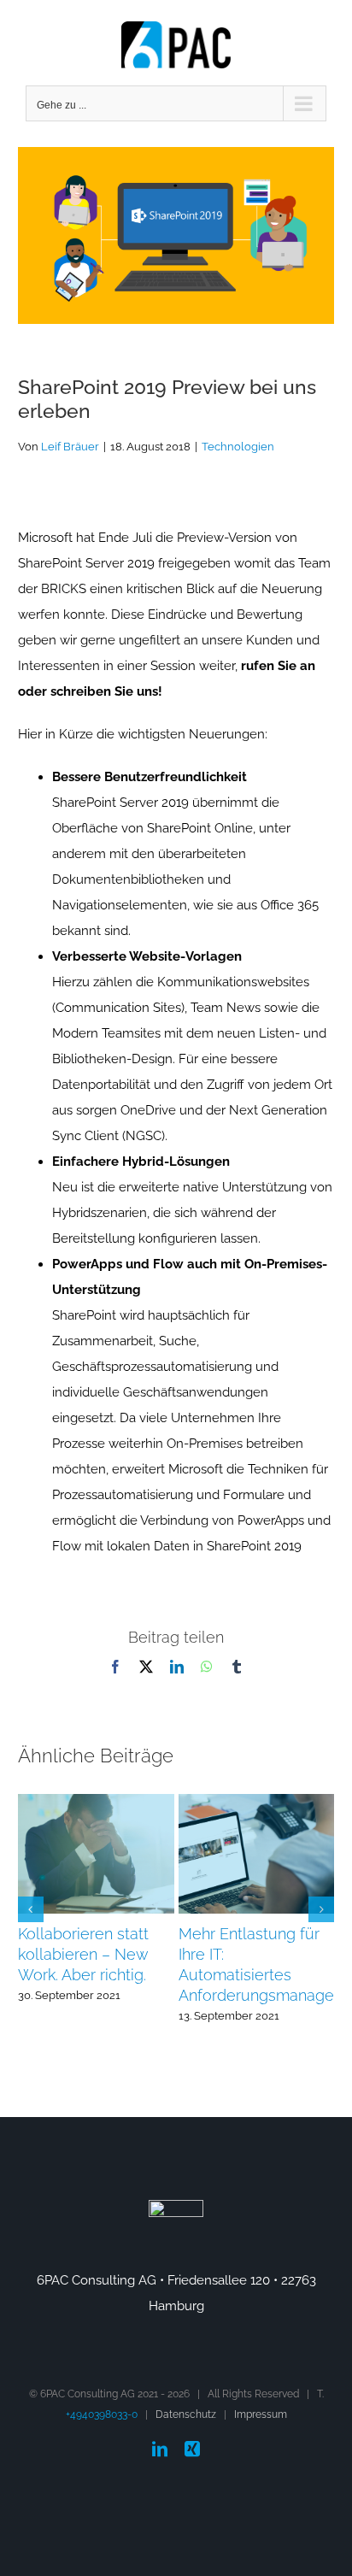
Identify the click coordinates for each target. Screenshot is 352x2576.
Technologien (238, 447)
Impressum (261, 2414)
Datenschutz (186, 2414)
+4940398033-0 (102, 2414)
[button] (31, 1909)
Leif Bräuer (70, 447)
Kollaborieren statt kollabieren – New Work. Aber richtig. (83, 1954)
